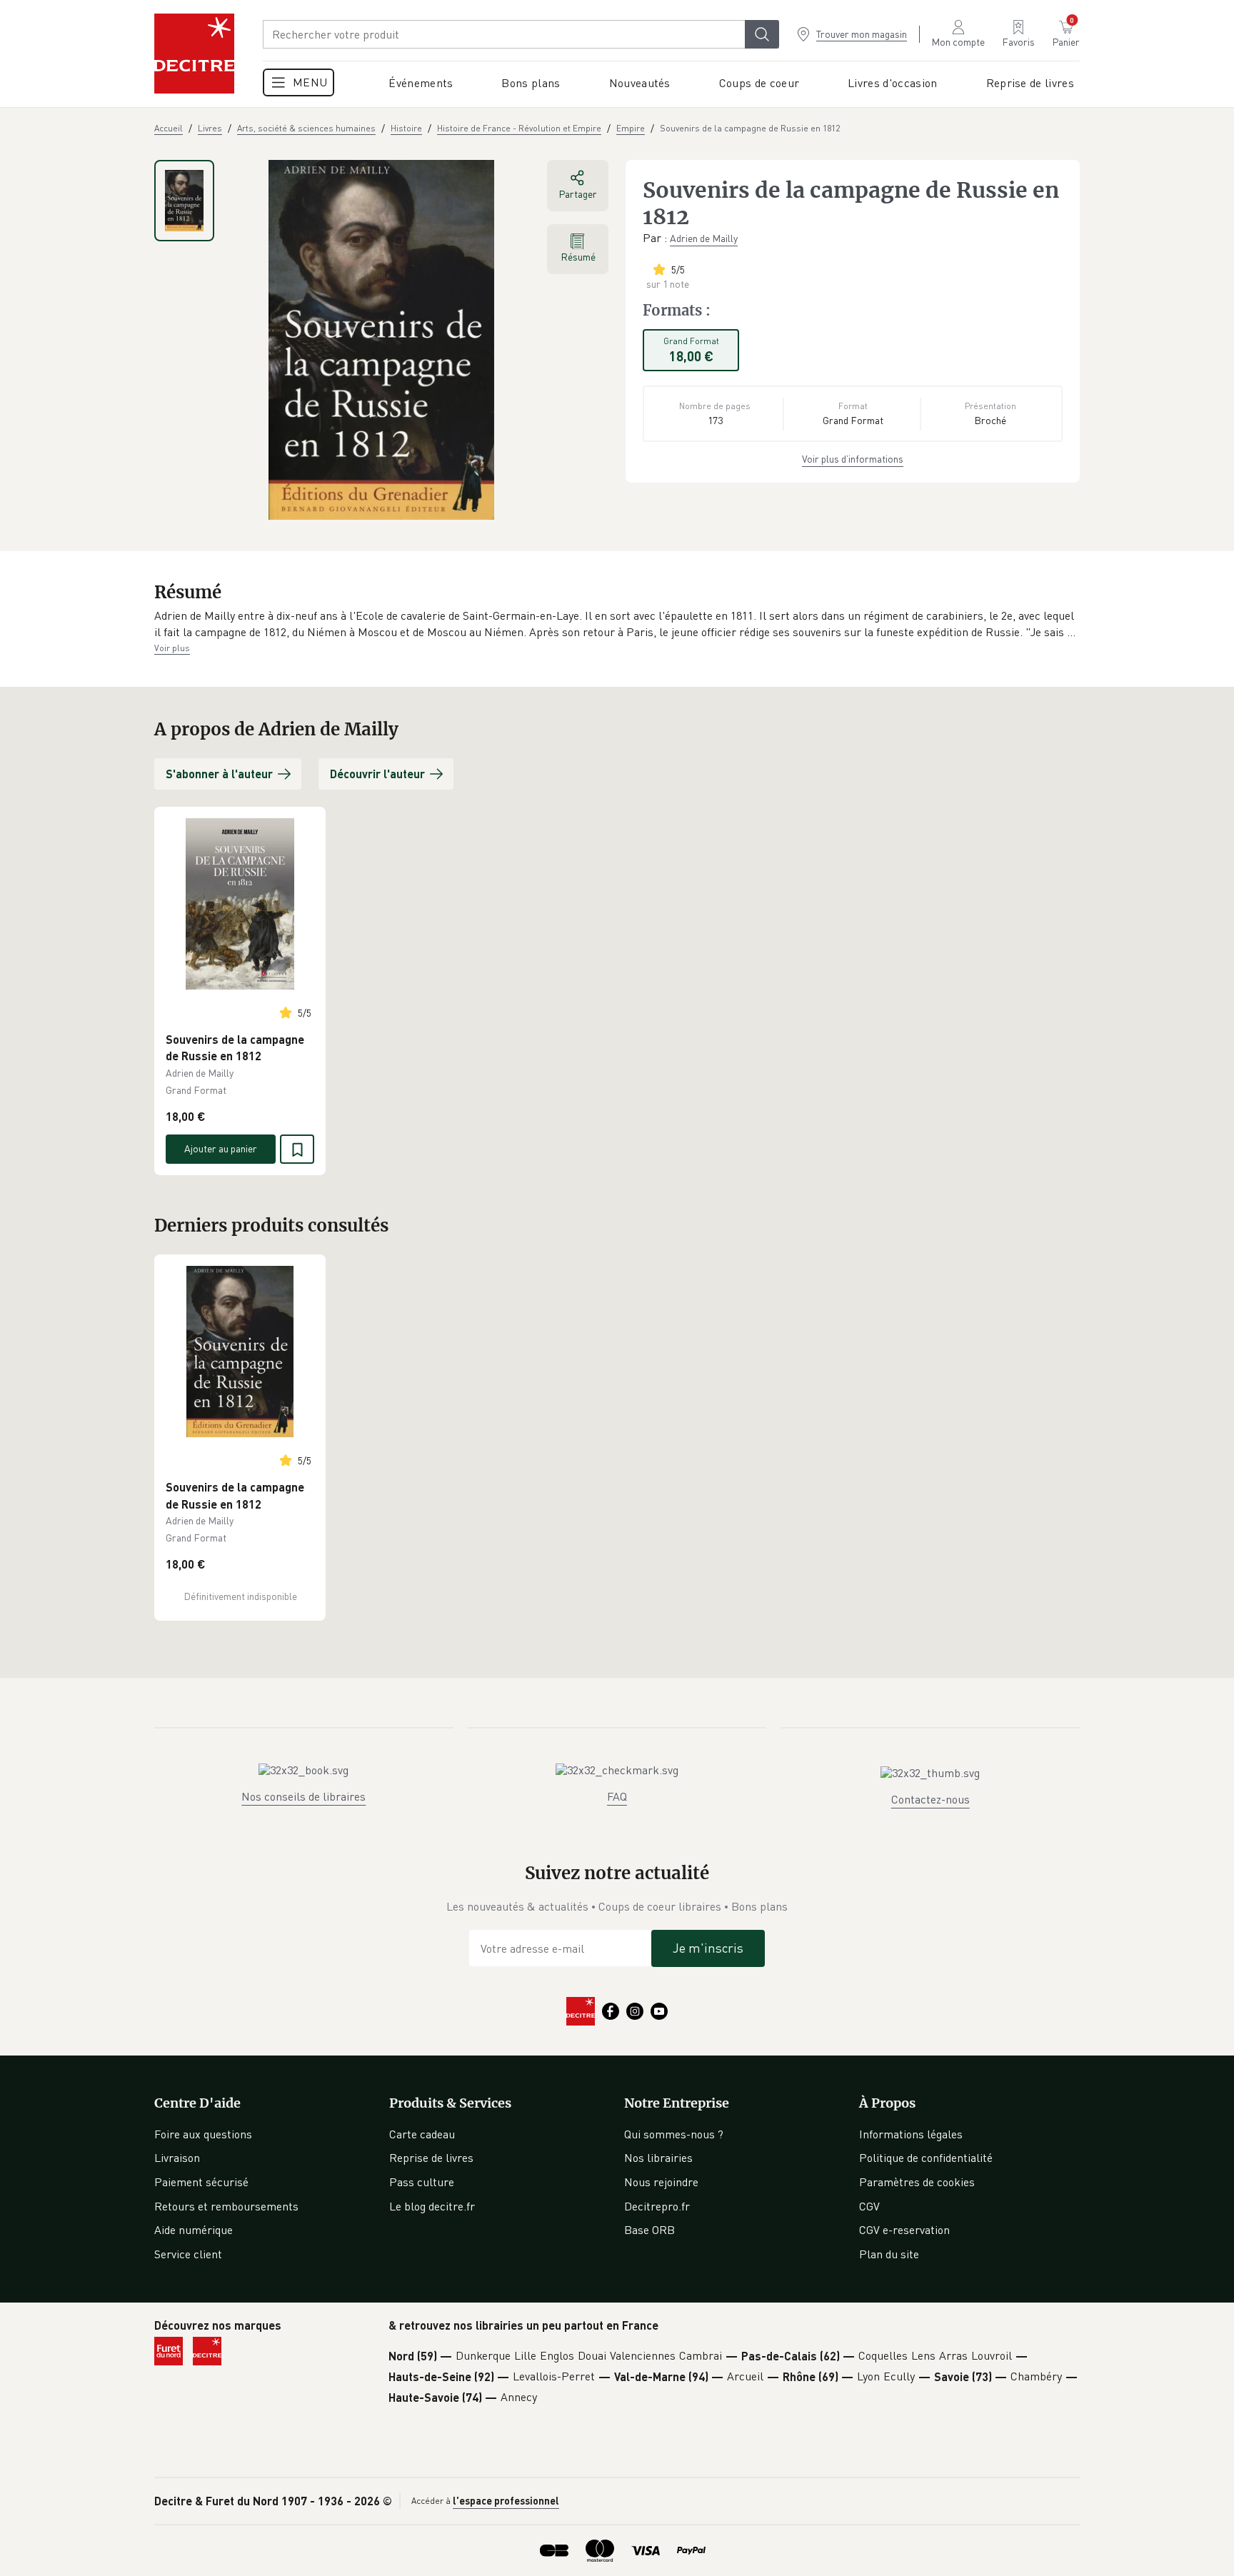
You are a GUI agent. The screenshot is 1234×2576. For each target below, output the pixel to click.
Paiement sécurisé (201, 2182)
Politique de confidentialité (926, 2158)
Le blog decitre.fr (432, 2206)
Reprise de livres (431, 2158)
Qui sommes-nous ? (674, 2134)
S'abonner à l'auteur (219, 774)
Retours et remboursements (226, 2206)
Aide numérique (194, 2230)
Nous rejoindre (661, 2182)
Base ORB (649, 2230)
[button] (617, 624)
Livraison (177, 2158)
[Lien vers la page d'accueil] (194, 54)
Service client (188, 2254)
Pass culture (422, 2182)
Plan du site (889, 2254)
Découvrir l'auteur (377, 774)
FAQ (617, 1796)
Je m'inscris (708, 1948)
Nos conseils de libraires (304, 1796)
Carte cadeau (422, 2134)
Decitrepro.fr (657, 2206)
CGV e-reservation (904, 2230)
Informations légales (911, 2134)
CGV (869, 2206)
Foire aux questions (203, 2134)
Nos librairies (658, 2158)
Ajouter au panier (221, 1148)
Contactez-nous (930, 1799)
